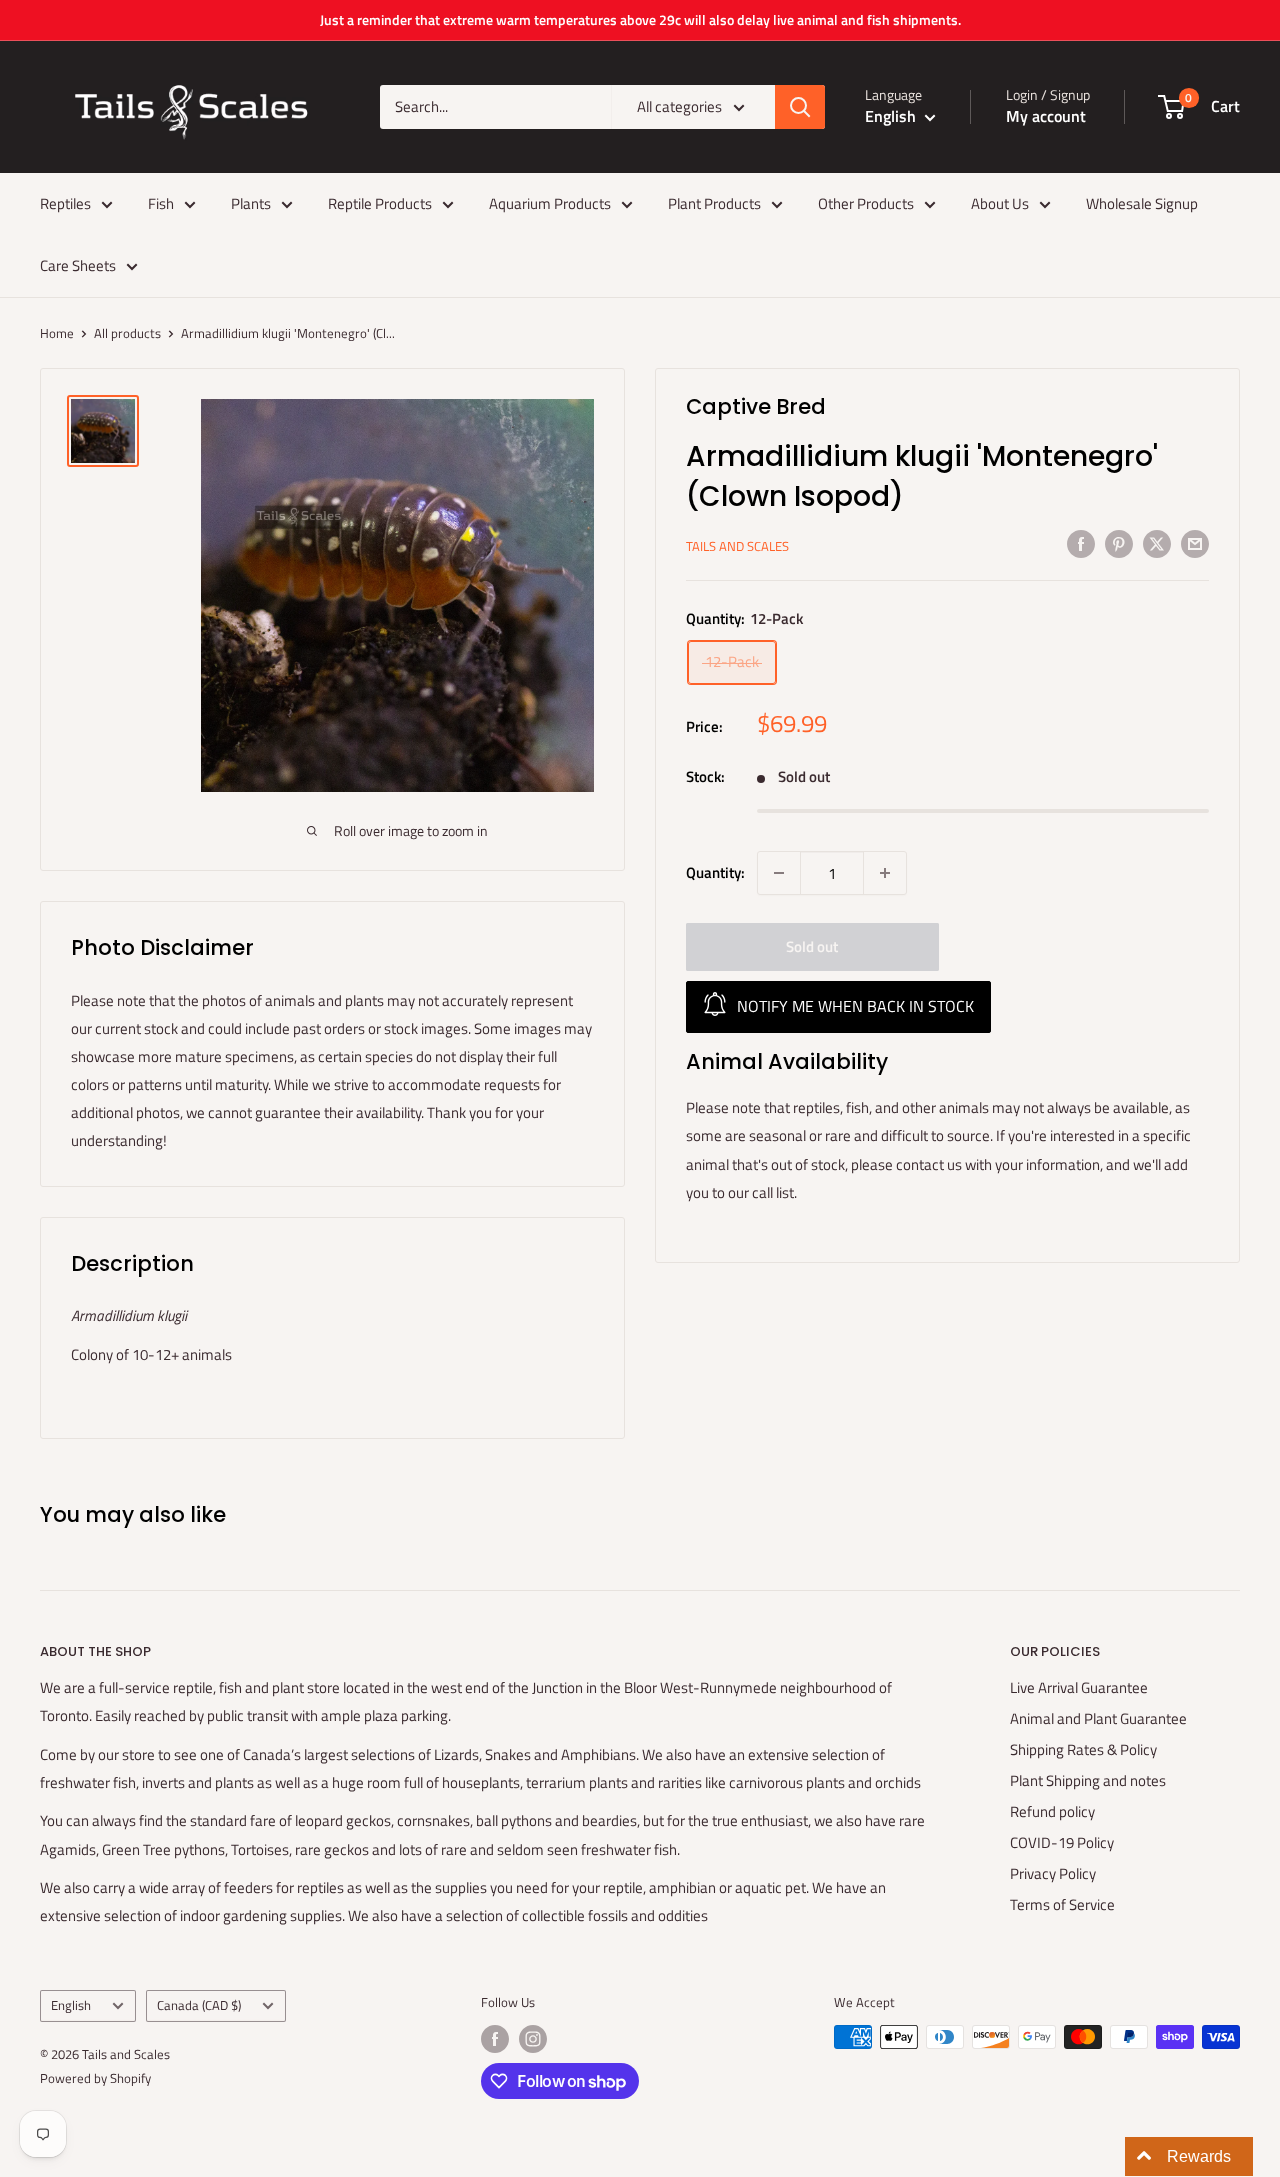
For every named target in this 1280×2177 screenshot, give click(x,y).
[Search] (800, 107)
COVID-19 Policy (1062, 1842)
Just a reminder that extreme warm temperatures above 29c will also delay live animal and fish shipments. (640, 19)
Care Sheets (78, 265)
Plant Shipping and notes (1088, 1780)
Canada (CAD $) (199, 2005)
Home (57, 333)
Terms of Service (1062, 1904)
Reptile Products (380, 203)
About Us (1000, 203)
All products (127, 333)
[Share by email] (1195, 543)
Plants (251, 203)
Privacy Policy (1053, 1873)
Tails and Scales (737, 546)
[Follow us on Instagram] (533, 2039)
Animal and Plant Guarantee (1098, 1718)
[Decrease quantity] (779, 873)
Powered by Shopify (95, 2078)
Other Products (866, 203)
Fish (161, 203)
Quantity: (715, 872)
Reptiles (65, 203)
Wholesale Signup (1142, 203)
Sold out (812, 946)
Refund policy (1052, 1811)
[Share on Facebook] (1081, 543)
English (71, 2005)
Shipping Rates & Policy (1083, 1749)
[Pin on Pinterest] (1119, 543)
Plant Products (714, 203)
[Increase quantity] (885, 873)
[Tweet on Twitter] (1157, 543)
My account (1046, 116)
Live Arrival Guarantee (1079, 1687)
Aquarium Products (550, 203)
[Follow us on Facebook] (495, 2039)
